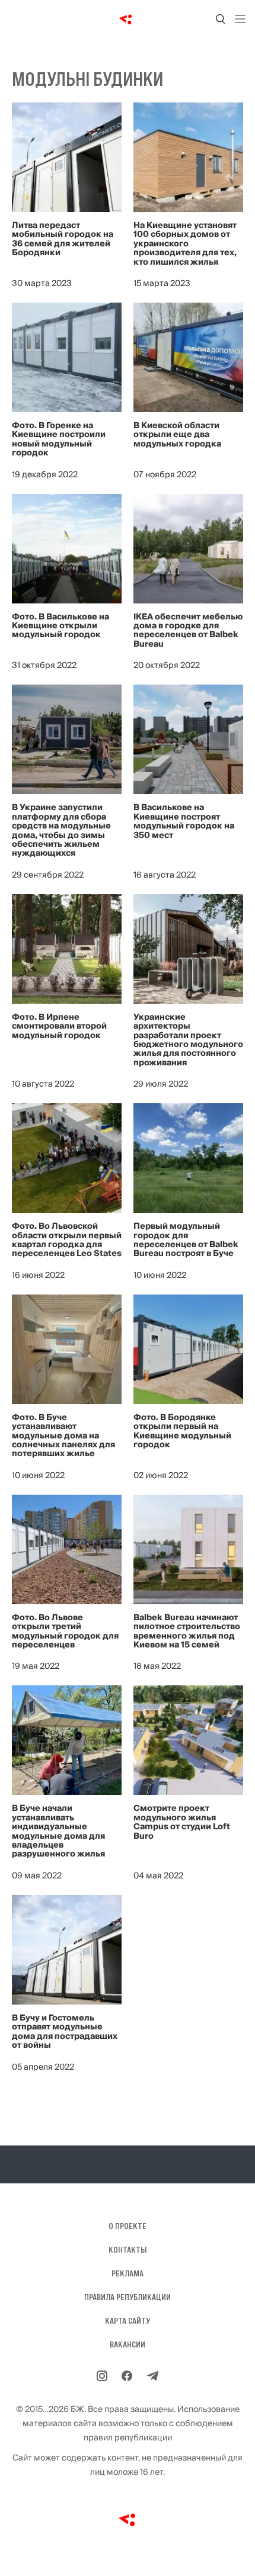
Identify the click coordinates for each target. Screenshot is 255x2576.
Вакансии (128, 2344)
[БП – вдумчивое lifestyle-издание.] (128, 19)
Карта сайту (128, 2321)
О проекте (128, 2226)
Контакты (128, 2250)
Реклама (128, 2273)
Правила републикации (128, 2297)
